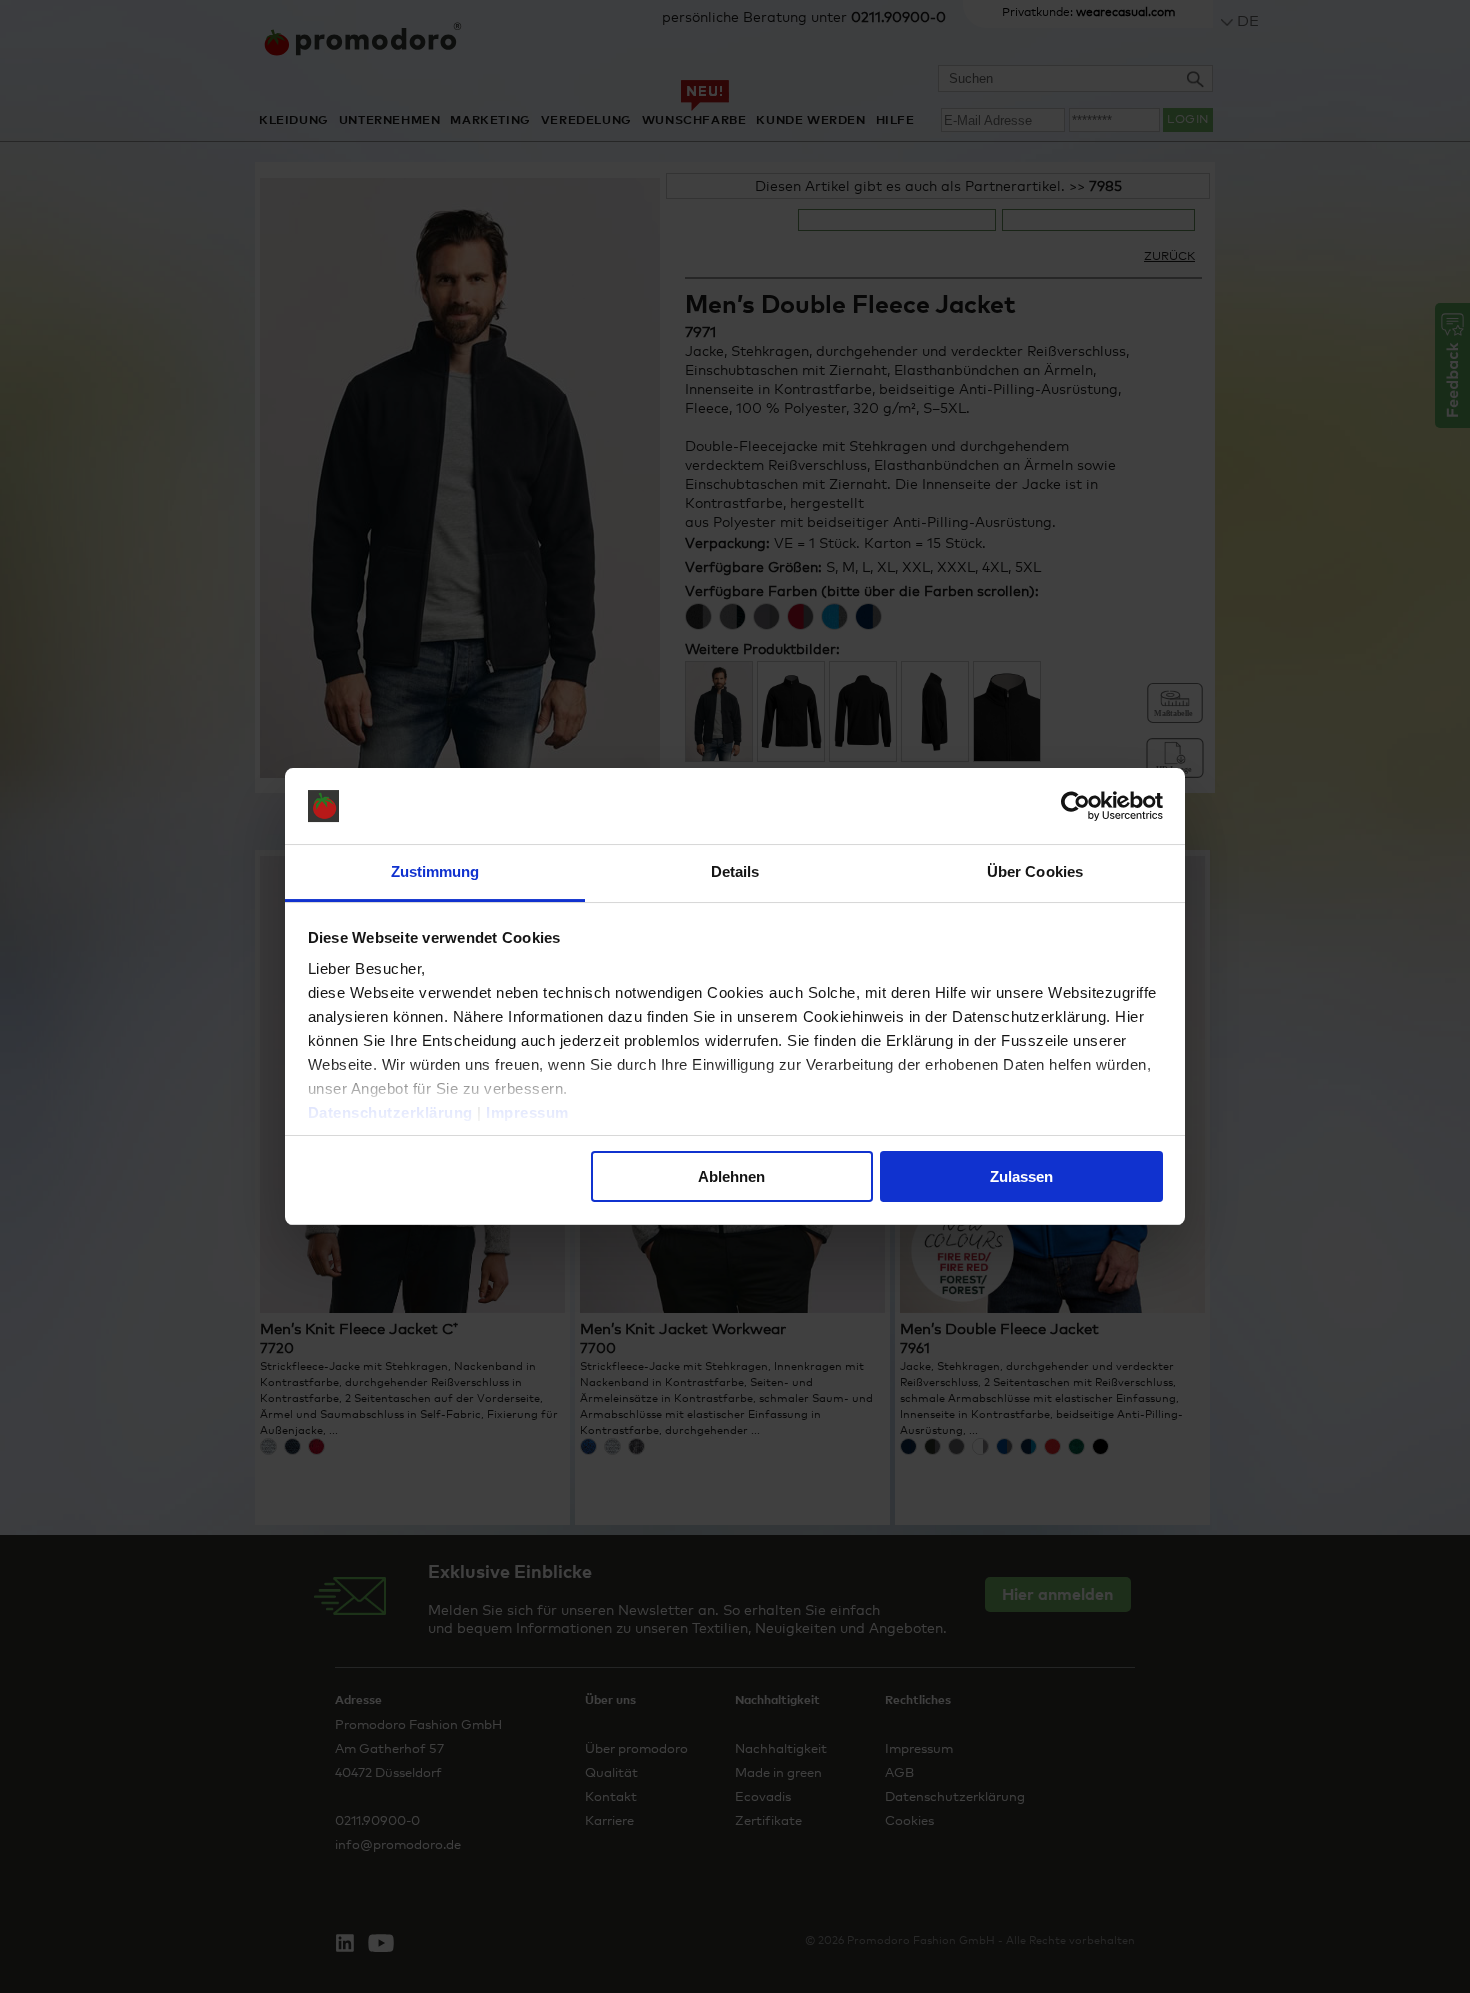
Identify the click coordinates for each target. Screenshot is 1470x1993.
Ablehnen (731, 1176)
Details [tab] (735, 871)
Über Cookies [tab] (1035, 871)
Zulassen (1021, 1176)
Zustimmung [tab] (435, 871)
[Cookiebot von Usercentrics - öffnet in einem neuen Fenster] (1075, 806)
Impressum (527, 1112)
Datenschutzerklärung (390, 1112)
